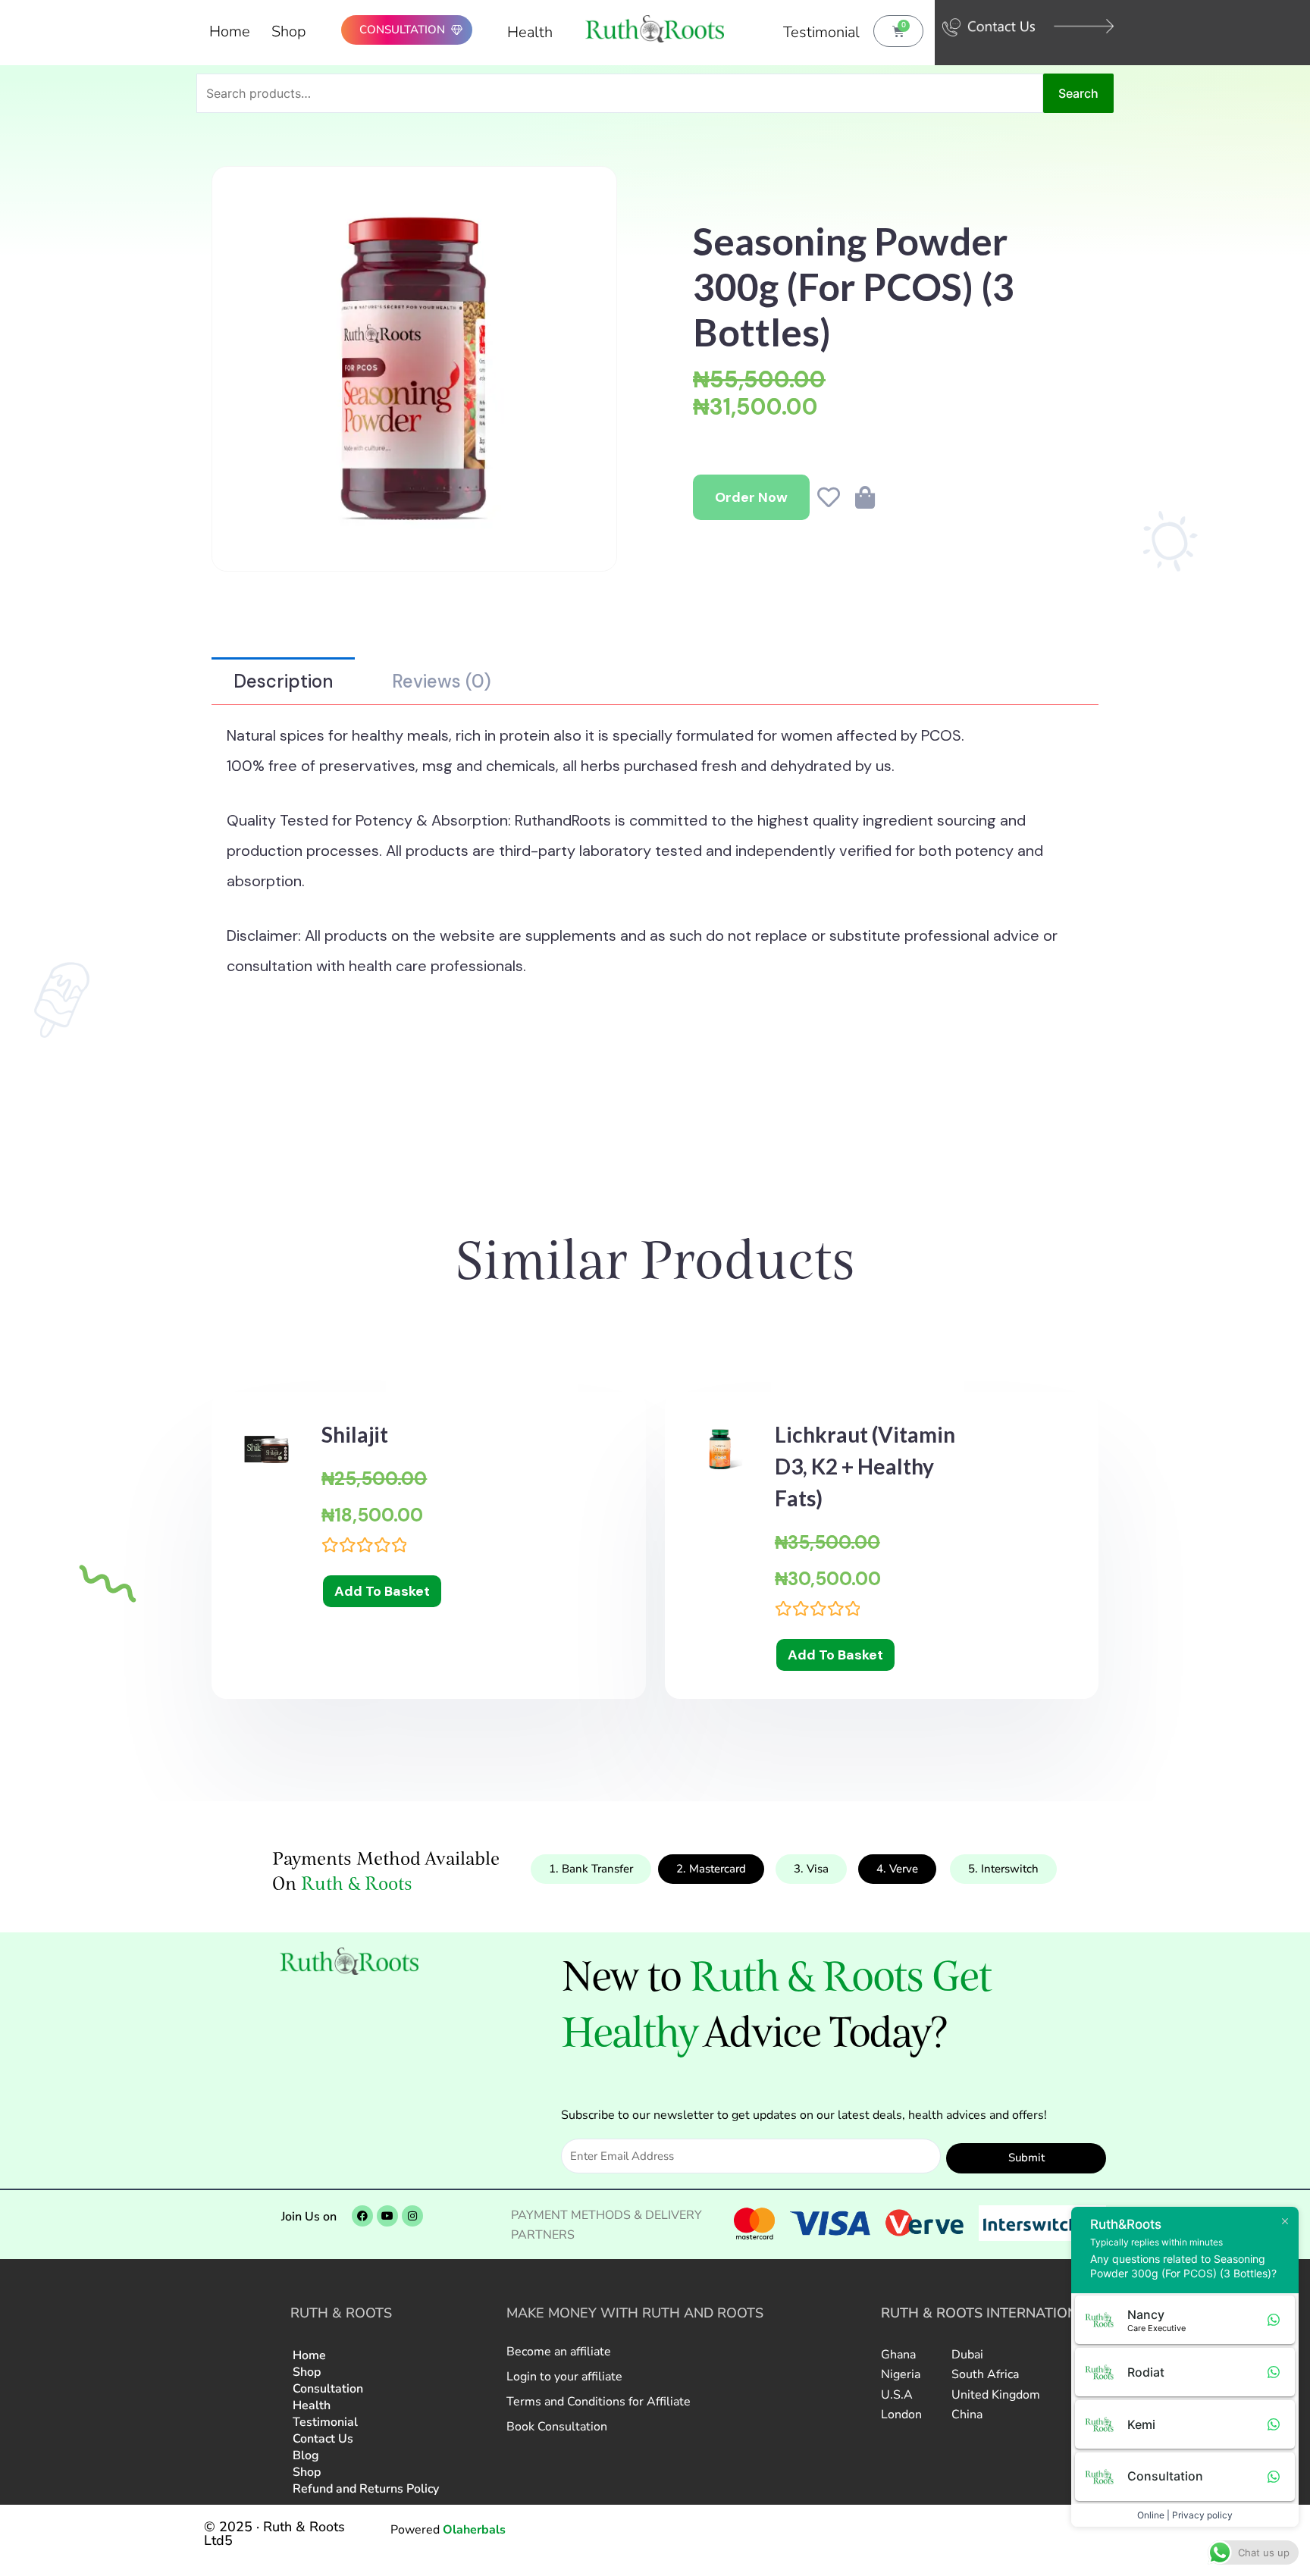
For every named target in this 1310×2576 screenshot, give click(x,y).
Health (530, 32)
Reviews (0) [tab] (442, 681)
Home (230, 31)
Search (1078, 93)
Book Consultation (557, 2427)
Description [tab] (283, 681)
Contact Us (323, 2439)
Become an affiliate (559, 2352)
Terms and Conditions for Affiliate (599, 2402)
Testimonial (821, 32)
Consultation (328, 2389)
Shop (289, 31)
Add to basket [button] (382, 1591)
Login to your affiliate (564, 2377)
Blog (306, 2455)
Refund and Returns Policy (366, 2489)
